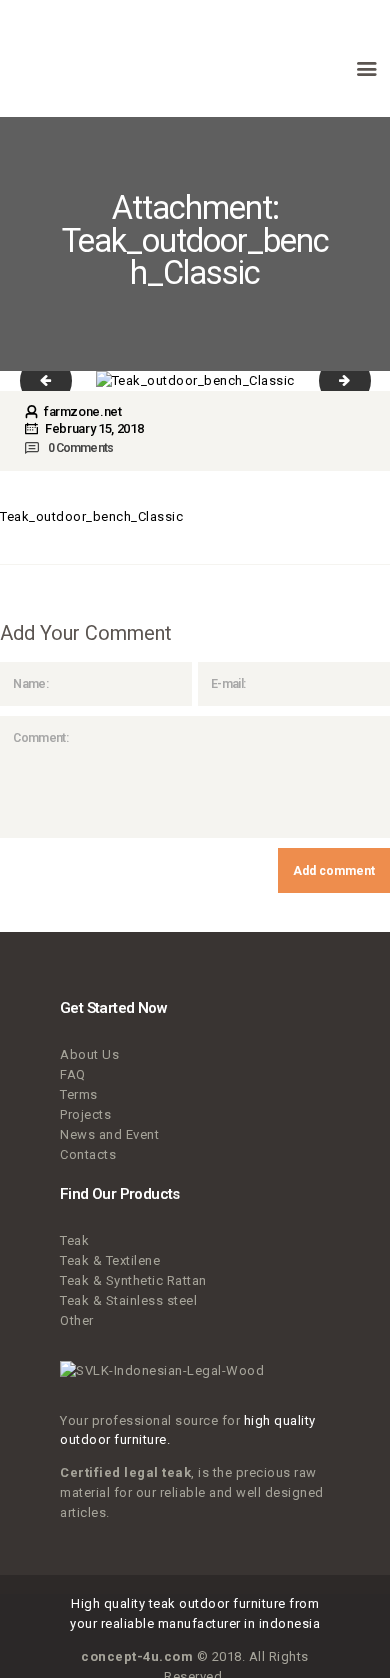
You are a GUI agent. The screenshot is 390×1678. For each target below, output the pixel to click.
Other (77, 1320)
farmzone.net (81, 411)
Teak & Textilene (110, 1260)
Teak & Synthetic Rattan (133, 1280)
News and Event (109, 1134)
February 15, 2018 (94, 428)
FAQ (73, 1074)
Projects (85, 1114)
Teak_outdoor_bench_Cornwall (59, 380)
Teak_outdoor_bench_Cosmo (358, 380)
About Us (89, 1054)
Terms (79, 1094)
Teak (74, 1240)
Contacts (88, 1154)
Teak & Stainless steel (128, 1300)
